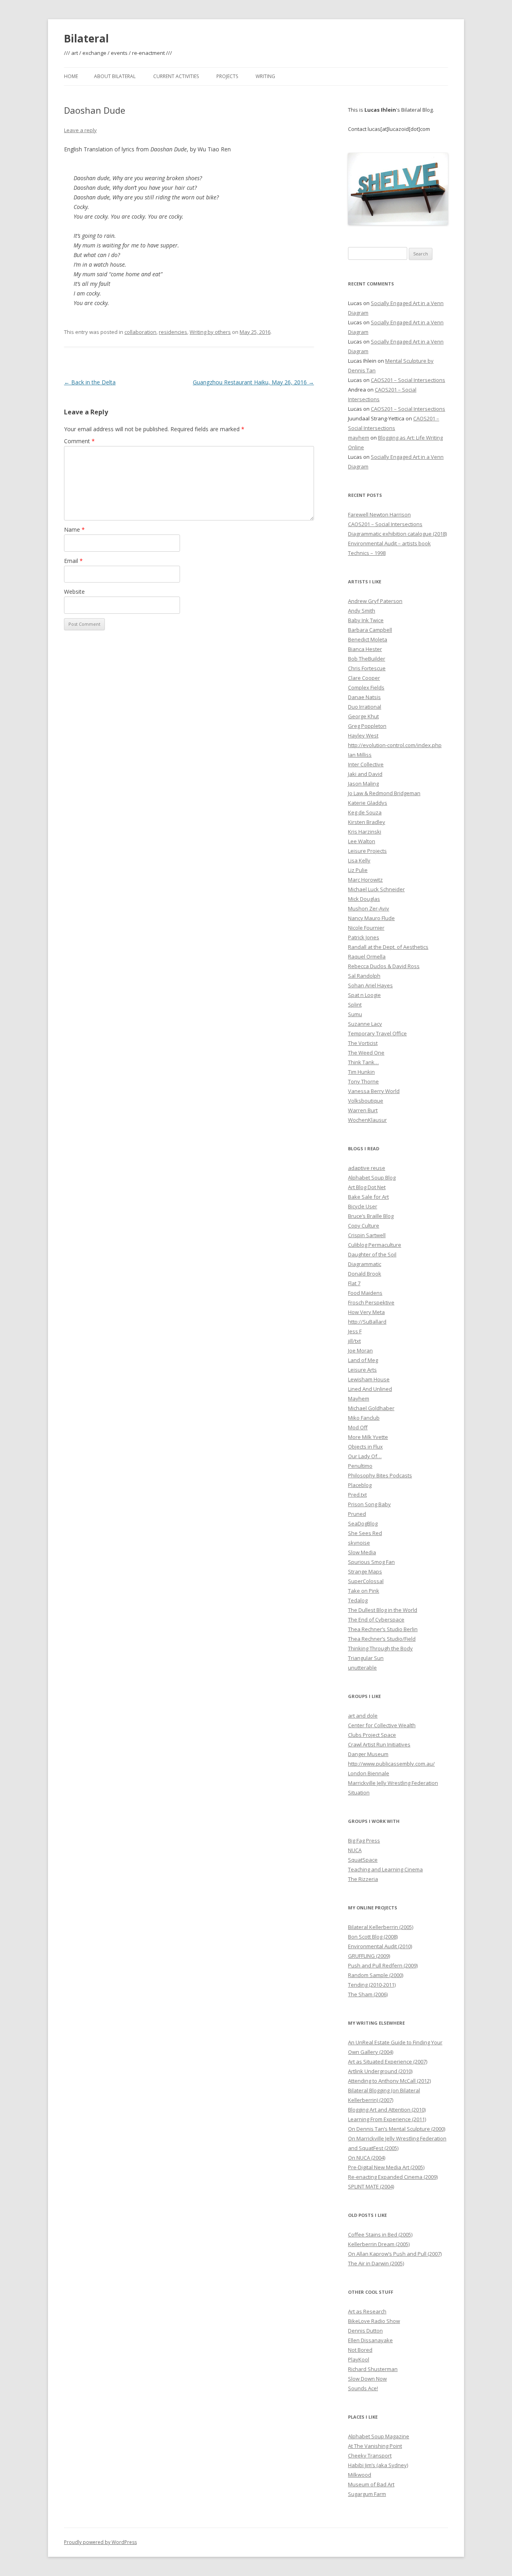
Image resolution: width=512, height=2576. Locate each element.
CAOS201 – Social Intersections (408, 380)
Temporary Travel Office (377, 1033)
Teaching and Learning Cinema (385, 1869)
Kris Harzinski (365, 832)
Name (74, 529)
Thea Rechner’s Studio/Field (382, 1639)
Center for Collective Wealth (382, 1725)
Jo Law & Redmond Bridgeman (384, 793)
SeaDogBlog (363, 1523)
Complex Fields (366, 687)
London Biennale (369, 1773)
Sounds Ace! (363, 2388)
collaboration (140, 332)
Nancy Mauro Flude (371, 918)
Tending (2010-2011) (372, 1985)
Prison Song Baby (369, 1504)
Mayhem (359, 1399)
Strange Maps (365, 1571)
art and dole (363, 1716)
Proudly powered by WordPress (100, 2542)
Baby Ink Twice (366, 620)
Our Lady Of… (365, 1456)
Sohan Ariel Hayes (370, 985)
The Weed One (366, 1053)
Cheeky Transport (370, 2455)
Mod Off (358, 1427)
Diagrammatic (365, 1264)
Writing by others (210, 332)
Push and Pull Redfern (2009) (383, 1965)
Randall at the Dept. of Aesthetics (388, 947)
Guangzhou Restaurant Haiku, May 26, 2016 (253, 382)
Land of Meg (363, 1360)
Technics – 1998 (367, 553)
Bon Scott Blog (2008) (373, 1937)
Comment (79, 441)
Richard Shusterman (373, 2369)
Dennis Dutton (365, 2331)
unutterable (362, 1668)
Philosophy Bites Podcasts (380, 1475)
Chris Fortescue (367, 668)
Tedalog (358, 1600)
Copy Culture (364, 1226)
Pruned (357, 1514)
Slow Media (362, 1552)
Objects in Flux (365, 1447)
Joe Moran (360, 1350)
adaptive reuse (367, 1168)
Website (74, 592)
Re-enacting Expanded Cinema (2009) (393, 2177)
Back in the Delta (90, 382)
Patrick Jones (364, 937)
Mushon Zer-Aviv (369, 908)
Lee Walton (362, 841)
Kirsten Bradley (367, 822)
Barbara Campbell (370, 630)
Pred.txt (357, 1495)
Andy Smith (362, 611)
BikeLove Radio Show (374, 2321)
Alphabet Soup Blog (372, 1177)
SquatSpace (363, 1860)
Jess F (355, 1331)
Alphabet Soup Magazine (379, 2436)
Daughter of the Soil (372, 1254)
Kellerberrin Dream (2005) (379, 2244)
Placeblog (360, 1485)
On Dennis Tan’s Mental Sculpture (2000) (397, 2129)
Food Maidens (365, 1293)
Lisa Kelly (359, 860)
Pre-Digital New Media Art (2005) (386, 2167)
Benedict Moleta (368, 639)
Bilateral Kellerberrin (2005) (381, 1927)
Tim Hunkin (361, 1072)
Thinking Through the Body (380, 1648)
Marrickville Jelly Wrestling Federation (393, 1783)
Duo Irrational (365, 707)
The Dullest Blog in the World (383, 1610)
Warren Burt (363, 1110)
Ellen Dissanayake (370, 2340)
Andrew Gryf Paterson (375, 601)
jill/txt (354, 1341)
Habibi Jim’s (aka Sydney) (378, 2465)
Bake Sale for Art (368, 1197)
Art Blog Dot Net (367, 1187)
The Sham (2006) (368, 1994)
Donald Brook (365, 1274)
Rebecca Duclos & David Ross (384, 966)
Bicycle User (363, 1206)
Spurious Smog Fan (371, 1562)
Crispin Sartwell (367, 1235)
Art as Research (367, 2311)
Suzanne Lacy (365, 1024)
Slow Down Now (367, 2379)
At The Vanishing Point (375, 2446)
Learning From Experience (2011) (387, 2119)
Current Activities (176, 76)
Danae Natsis (364, 697)
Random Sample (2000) (376, 1975)
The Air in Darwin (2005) (376, 2263)
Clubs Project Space (372, 1735)
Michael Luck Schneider (376, 889)
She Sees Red (365, 1533)
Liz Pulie (358, 870)
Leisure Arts (362, 1370)
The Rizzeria (363, 1879)
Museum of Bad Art (371, 2484)
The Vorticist (363, 1043)
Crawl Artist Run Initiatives (379, 1744)
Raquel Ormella (367, 956)
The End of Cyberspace (376, 1620)
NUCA (355, 1850)
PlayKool (359, 2359)
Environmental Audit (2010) (380, 1946)
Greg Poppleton (367, 726)
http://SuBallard (367, 1322)
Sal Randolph (364, 976)
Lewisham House (369, 1379)
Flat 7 (354, 1283)
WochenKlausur (367, 1120)
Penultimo (360, 1466)
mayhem (359, 438)
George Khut (363, 716)
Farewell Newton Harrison (379, 514)
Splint (355, 1005)
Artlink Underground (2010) (380, 2071)
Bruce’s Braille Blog (371, 1216)
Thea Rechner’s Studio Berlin (383, 1629)
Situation (359, 1792)
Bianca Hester (365, 649)
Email (73, 561)
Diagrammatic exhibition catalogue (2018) (397, 534)
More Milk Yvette (368, 1437)
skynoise (359, 1543)
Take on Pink (364, 1591)
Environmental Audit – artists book (389, 543)
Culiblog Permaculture (375, 1245)
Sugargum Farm (367, 2494)
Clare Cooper (364, 678)
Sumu (355, 1014)
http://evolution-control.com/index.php (395, 745)
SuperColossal (366, 1581)
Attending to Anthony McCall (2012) (389, 2081)
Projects (227, 76)
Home (71, 76)
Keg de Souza (365, 812)
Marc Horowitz (365, 880)
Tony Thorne (363, 1081)
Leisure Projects (367, 851)
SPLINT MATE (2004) (371, 2186)
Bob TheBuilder (367, 659)
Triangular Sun (366, 1658)
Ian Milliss (360, 755)
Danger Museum (368, 1754)
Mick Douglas (364, 899)
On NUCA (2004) (367, 2158)
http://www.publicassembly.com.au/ (391, 1764)
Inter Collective (366, 764)
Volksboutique (366, 1101)
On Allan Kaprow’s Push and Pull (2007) (395, 2254)
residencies (173, 332)
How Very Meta (366, 1312)
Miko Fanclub (364, 1418)
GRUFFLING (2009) (369, 1956)
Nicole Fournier (366, 928)
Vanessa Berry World (374, 1091)
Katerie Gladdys (368, 803)
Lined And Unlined (370, 1389)
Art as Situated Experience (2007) (388, 2062)
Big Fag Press (364, 1841)
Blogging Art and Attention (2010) (387, 2110)
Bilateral (86, 38)
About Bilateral (115, 76)
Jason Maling (363, 784)
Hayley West (363, 735)
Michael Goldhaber (371, 1408)
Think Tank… (363, 1062)
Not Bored (360, 2350)
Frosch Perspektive (371, 1302)
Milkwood (360, 2475)
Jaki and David (365, 774)
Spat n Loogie (364, 995)
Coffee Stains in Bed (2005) (380, 2234)
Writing (265, 76)
